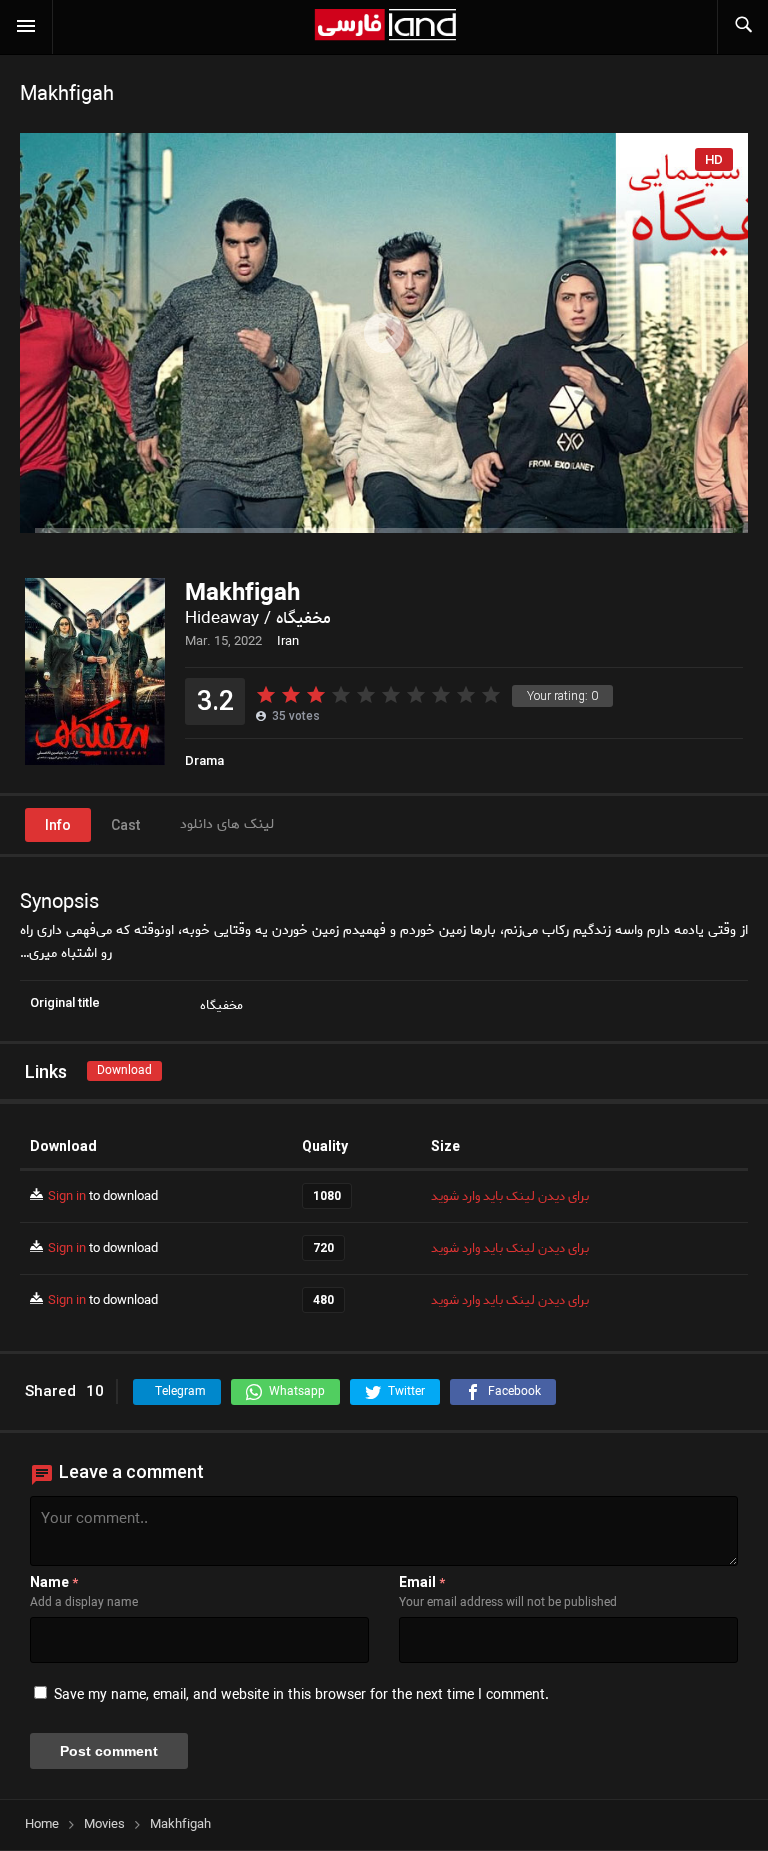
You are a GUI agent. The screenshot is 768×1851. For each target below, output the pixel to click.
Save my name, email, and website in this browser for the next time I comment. (301, 1695)
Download (124, 1070)
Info (58, 825)
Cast (125, 825)
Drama (204, 760)
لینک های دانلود (227, 824)
